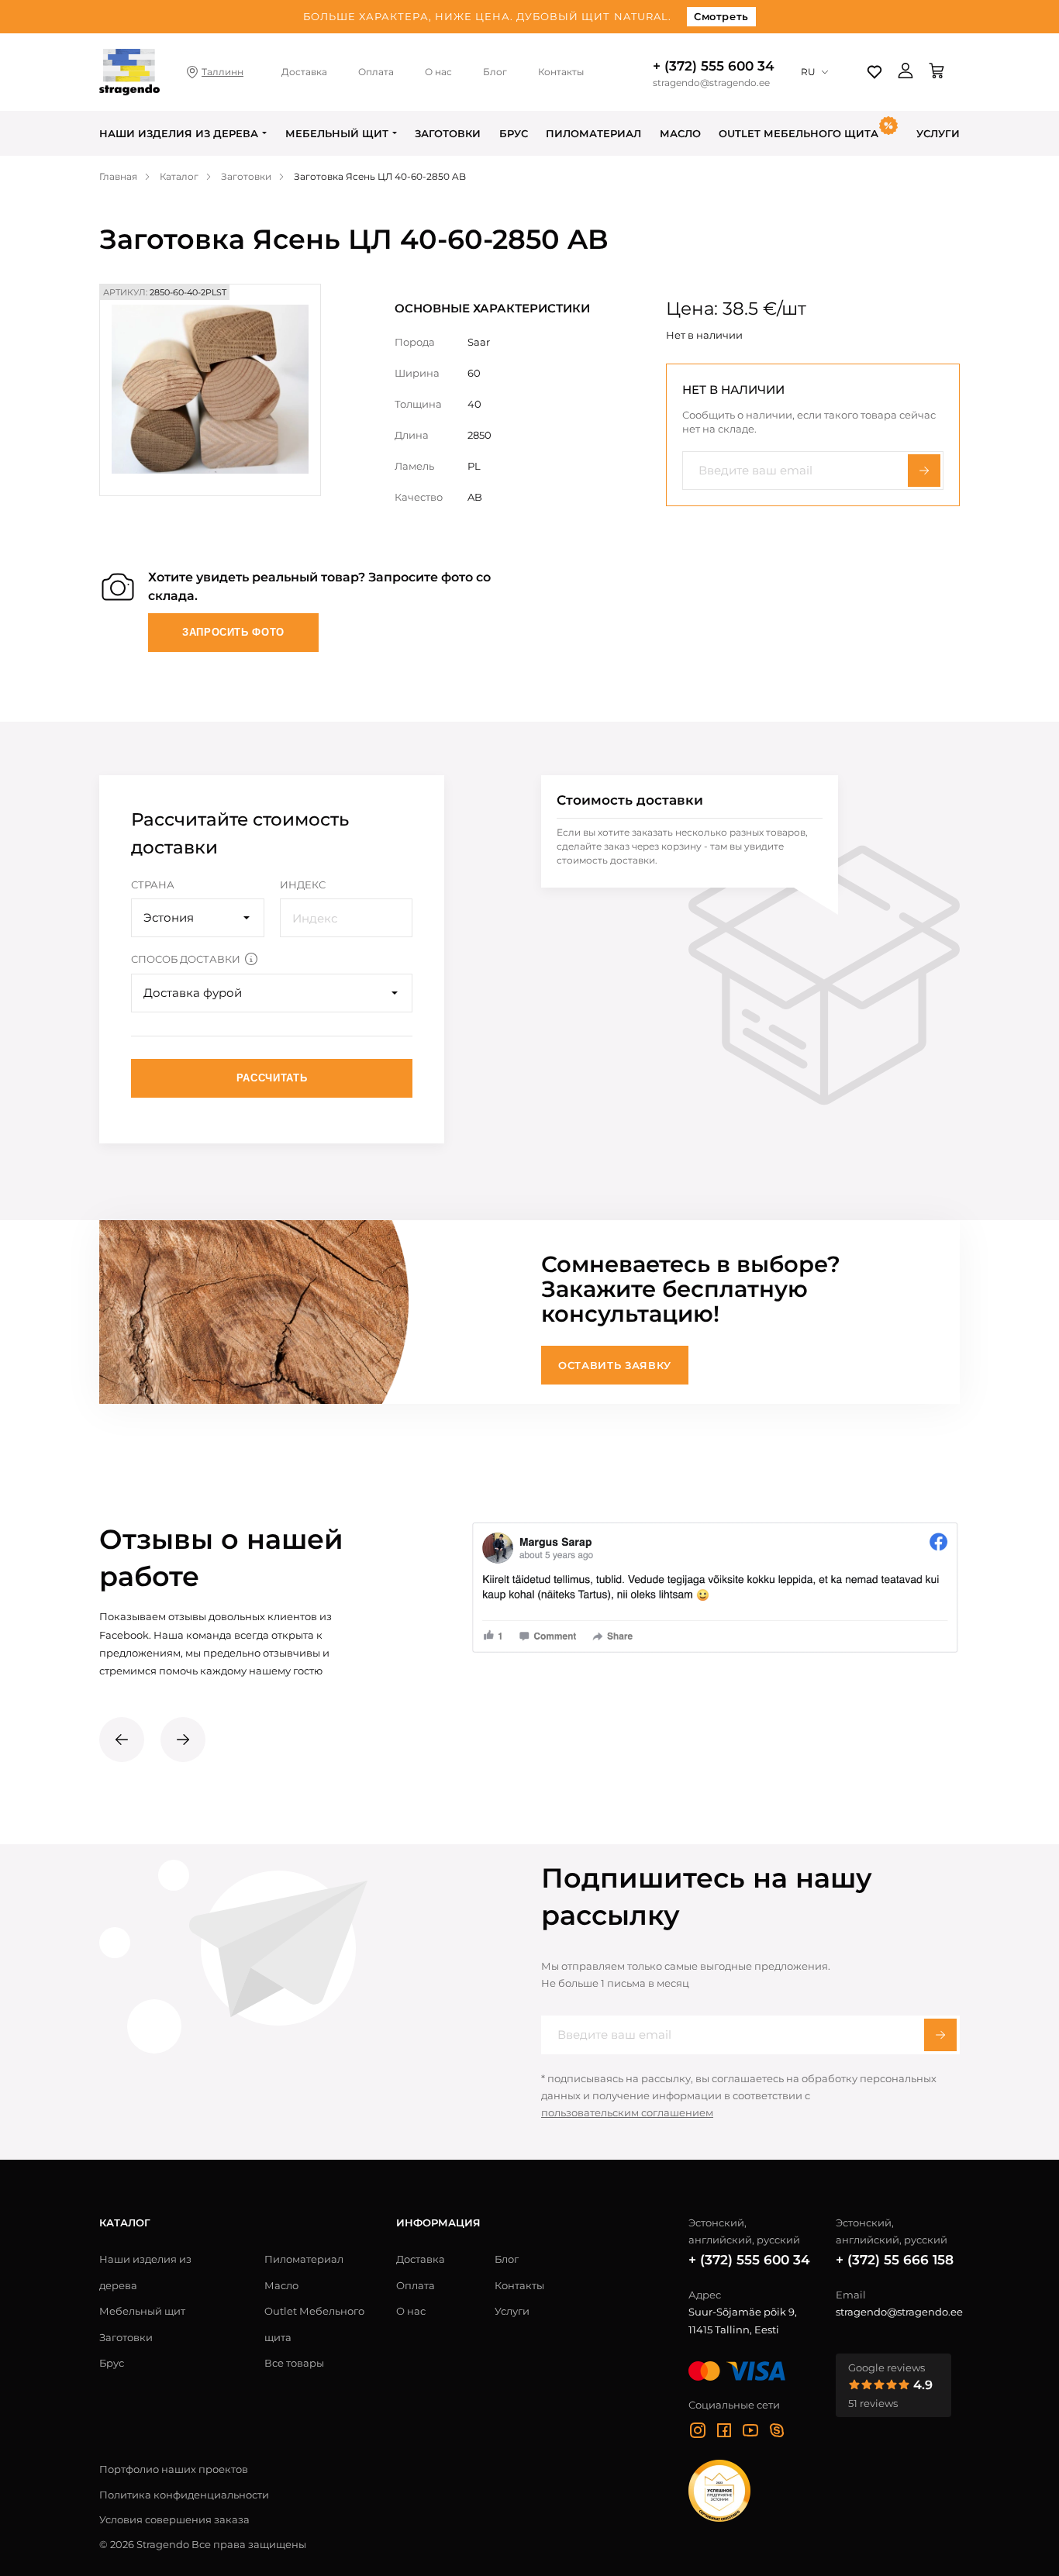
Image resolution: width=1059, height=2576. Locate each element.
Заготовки (448, 133)
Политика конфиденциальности (184, 2495)
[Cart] (937, 72)
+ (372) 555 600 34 (714, 66)
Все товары (294, 2363)
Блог (495, 72)
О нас (438, 72)
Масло (680, 133)
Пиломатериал (593, 133)
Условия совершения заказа (174, 2519)
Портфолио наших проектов (174, 2469)
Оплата (376, 72)
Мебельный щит (337, 133)
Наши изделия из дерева (179, 133)
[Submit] (940, 2035)
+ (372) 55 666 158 (895, 2260)
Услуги (938, 133)
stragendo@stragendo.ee (711, 83)
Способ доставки (186, 959)
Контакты (561, 72)
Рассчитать (272, 1078)
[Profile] (905, 72)
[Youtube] (750, 2433)
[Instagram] (698, 2433)
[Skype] (777, 2433)
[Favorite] (874, 72)
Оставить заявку (615, 1365)
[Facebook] (724, 2433)
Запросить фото (233, 632)
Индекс (303, 885)
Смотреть (721, 16)
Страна (153, 885)
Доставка (304, 72)
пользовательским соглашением (627, 2112)
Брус (514, 133)
